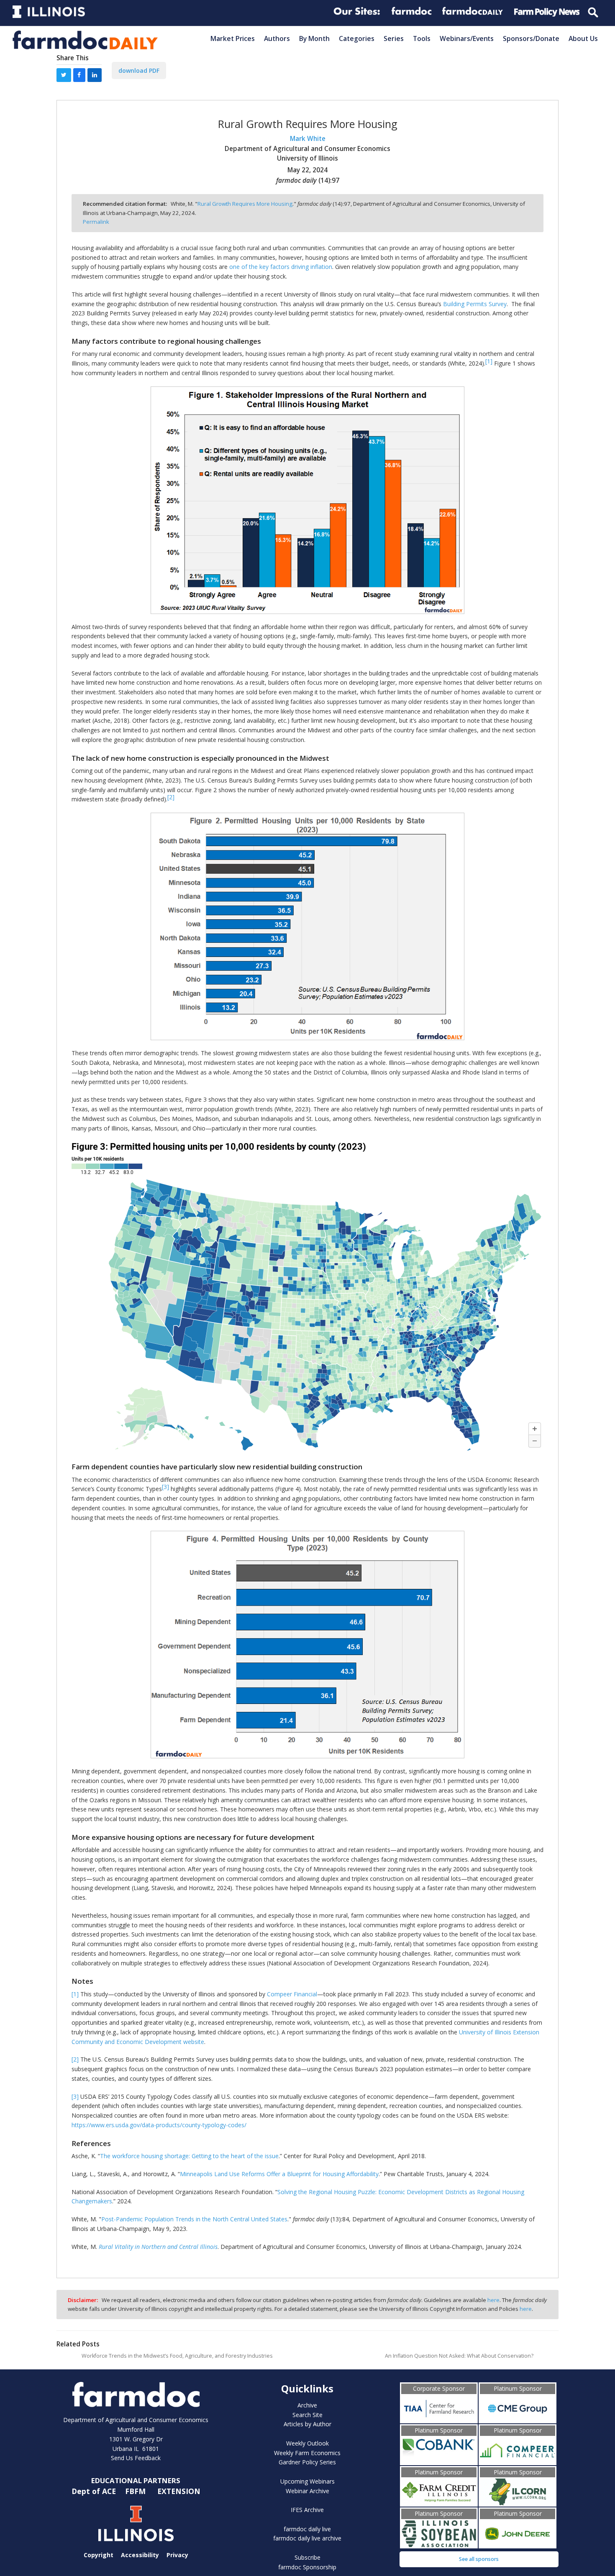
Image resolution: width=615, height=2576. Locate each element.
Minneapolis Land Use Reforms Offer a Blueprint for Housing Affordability (279, 2174)
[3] (75, 2096)
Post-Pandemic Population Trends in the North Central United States (194, 2219)
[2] (75, 2059)
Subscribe (307, 2557)
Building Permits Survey (475, 304)
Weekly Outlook (307, 2443)
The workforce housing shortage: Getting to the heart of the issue (189, 2156)
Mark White (308, 139)
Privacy (177, 2555)
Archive (307, 2405)
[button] (64, 75)
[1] (75, 1994)
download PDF (139, 70)
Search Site (307, 2415)
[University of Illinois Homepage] (136, 2524)
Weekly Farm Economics (307, 2453)
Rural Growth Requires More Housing (245, 204)
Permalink (96, 222)
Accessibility (140, 2555)
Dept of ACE (95, 2491)
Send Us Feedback (136, 2458)
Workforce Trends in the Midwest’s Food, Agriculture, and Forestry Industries (177, 2356)
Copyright (99, 2555)
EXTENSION (179, 2491)
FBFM (136, 2491)
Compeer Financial (292, 1994)
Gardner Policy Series (307, 2462)
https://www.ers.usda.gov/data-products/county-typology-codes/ (159, 2125)
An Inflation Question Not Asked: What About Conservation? (459, 2356)
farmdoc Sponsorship (307, 2567)
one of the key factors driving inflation (281, 267)
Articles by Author (307, 2424)
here (493, 2300)
